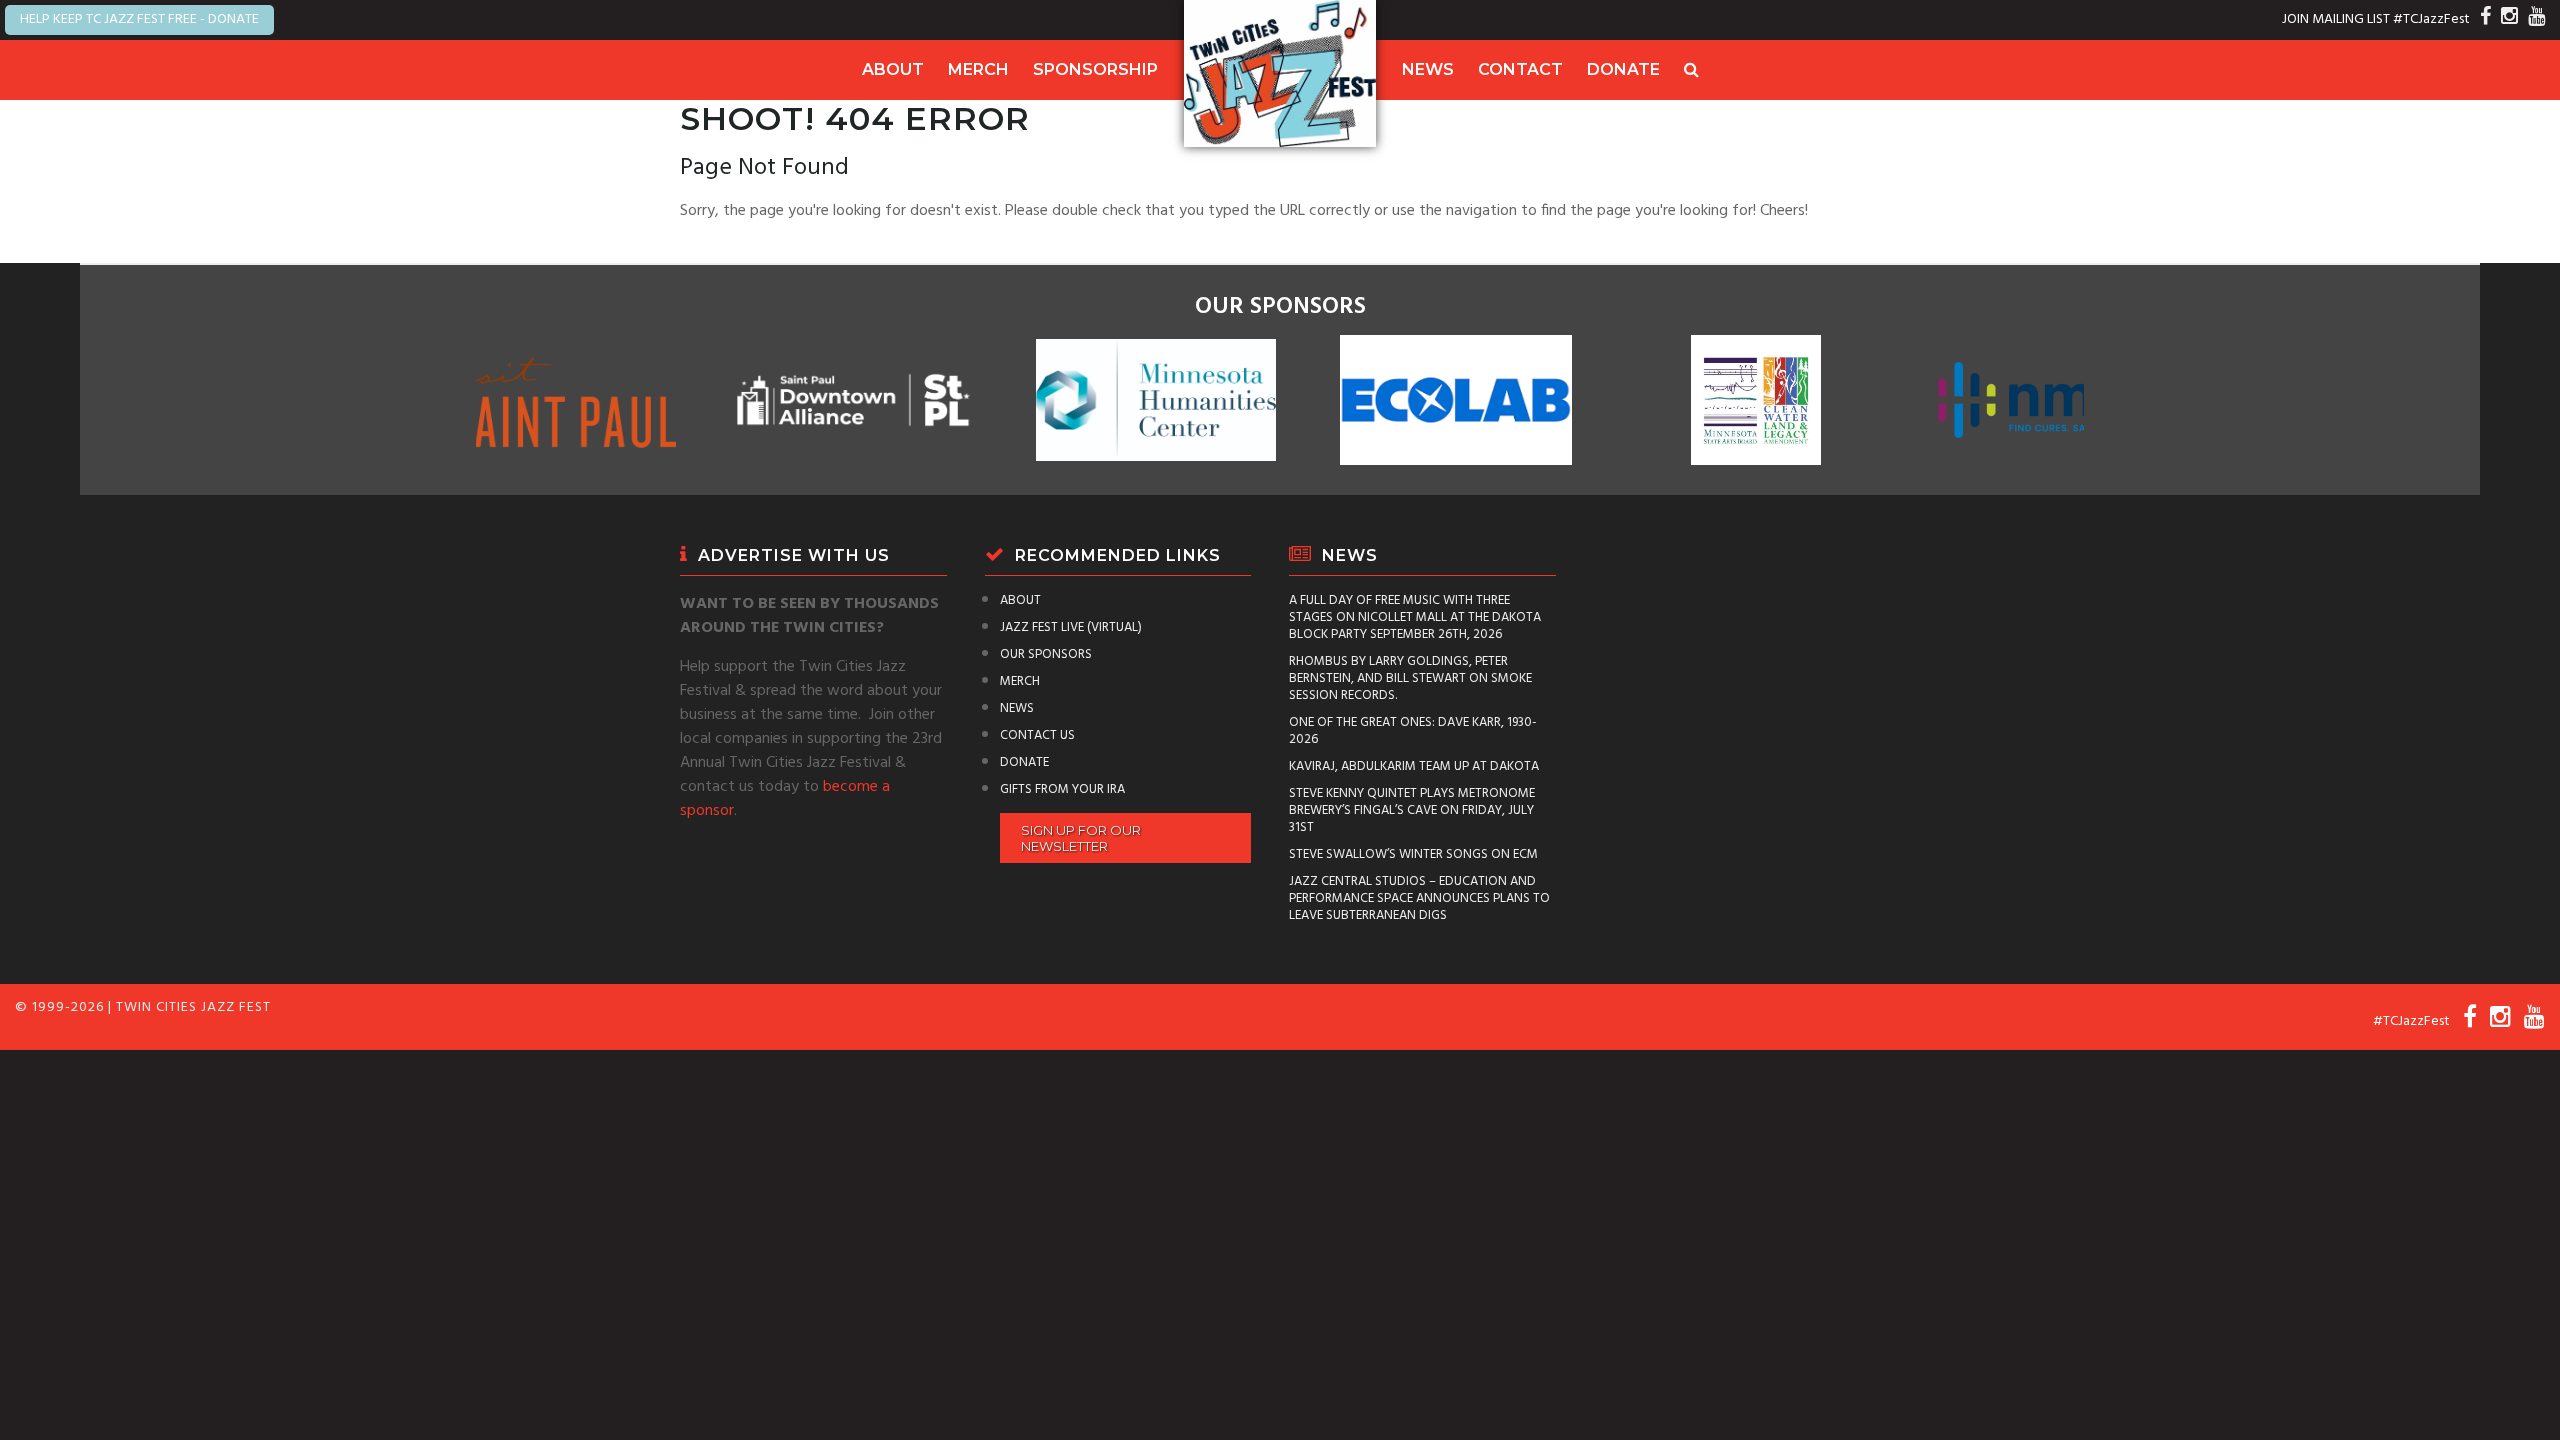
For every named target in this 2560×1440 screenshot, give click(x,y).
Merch (978, 69)
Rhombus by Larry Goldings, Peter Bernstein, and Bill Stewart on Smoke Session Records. (1410, 678)
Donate (1623, 69)
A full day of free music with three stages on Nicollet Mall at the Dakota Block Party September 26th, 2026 (1415, 617)
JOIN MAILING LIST (2336, 19)
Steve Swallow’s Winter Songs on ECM (1413, 854)
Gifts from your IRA (1062, 789)
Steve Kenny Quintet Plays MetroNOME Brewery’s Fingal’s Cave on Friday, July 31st (1412, 810)
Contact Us (1037, 735)
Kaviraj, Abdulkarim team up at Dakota (1414, 766)
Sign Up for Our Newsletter (1081, 838)
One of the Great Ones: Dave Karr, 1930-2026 (1413, 731)
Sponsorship (1095, 69)
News (1428, 69)
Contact (1520, 69)
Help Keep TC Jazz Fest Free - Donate (139, 19)
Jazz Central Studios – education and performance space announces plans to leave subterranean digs (1419, 898)
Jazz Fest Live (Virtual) (1071, 627)
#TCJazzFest (2431, 19)
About (893, 69)
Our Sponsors (1046, 654)
